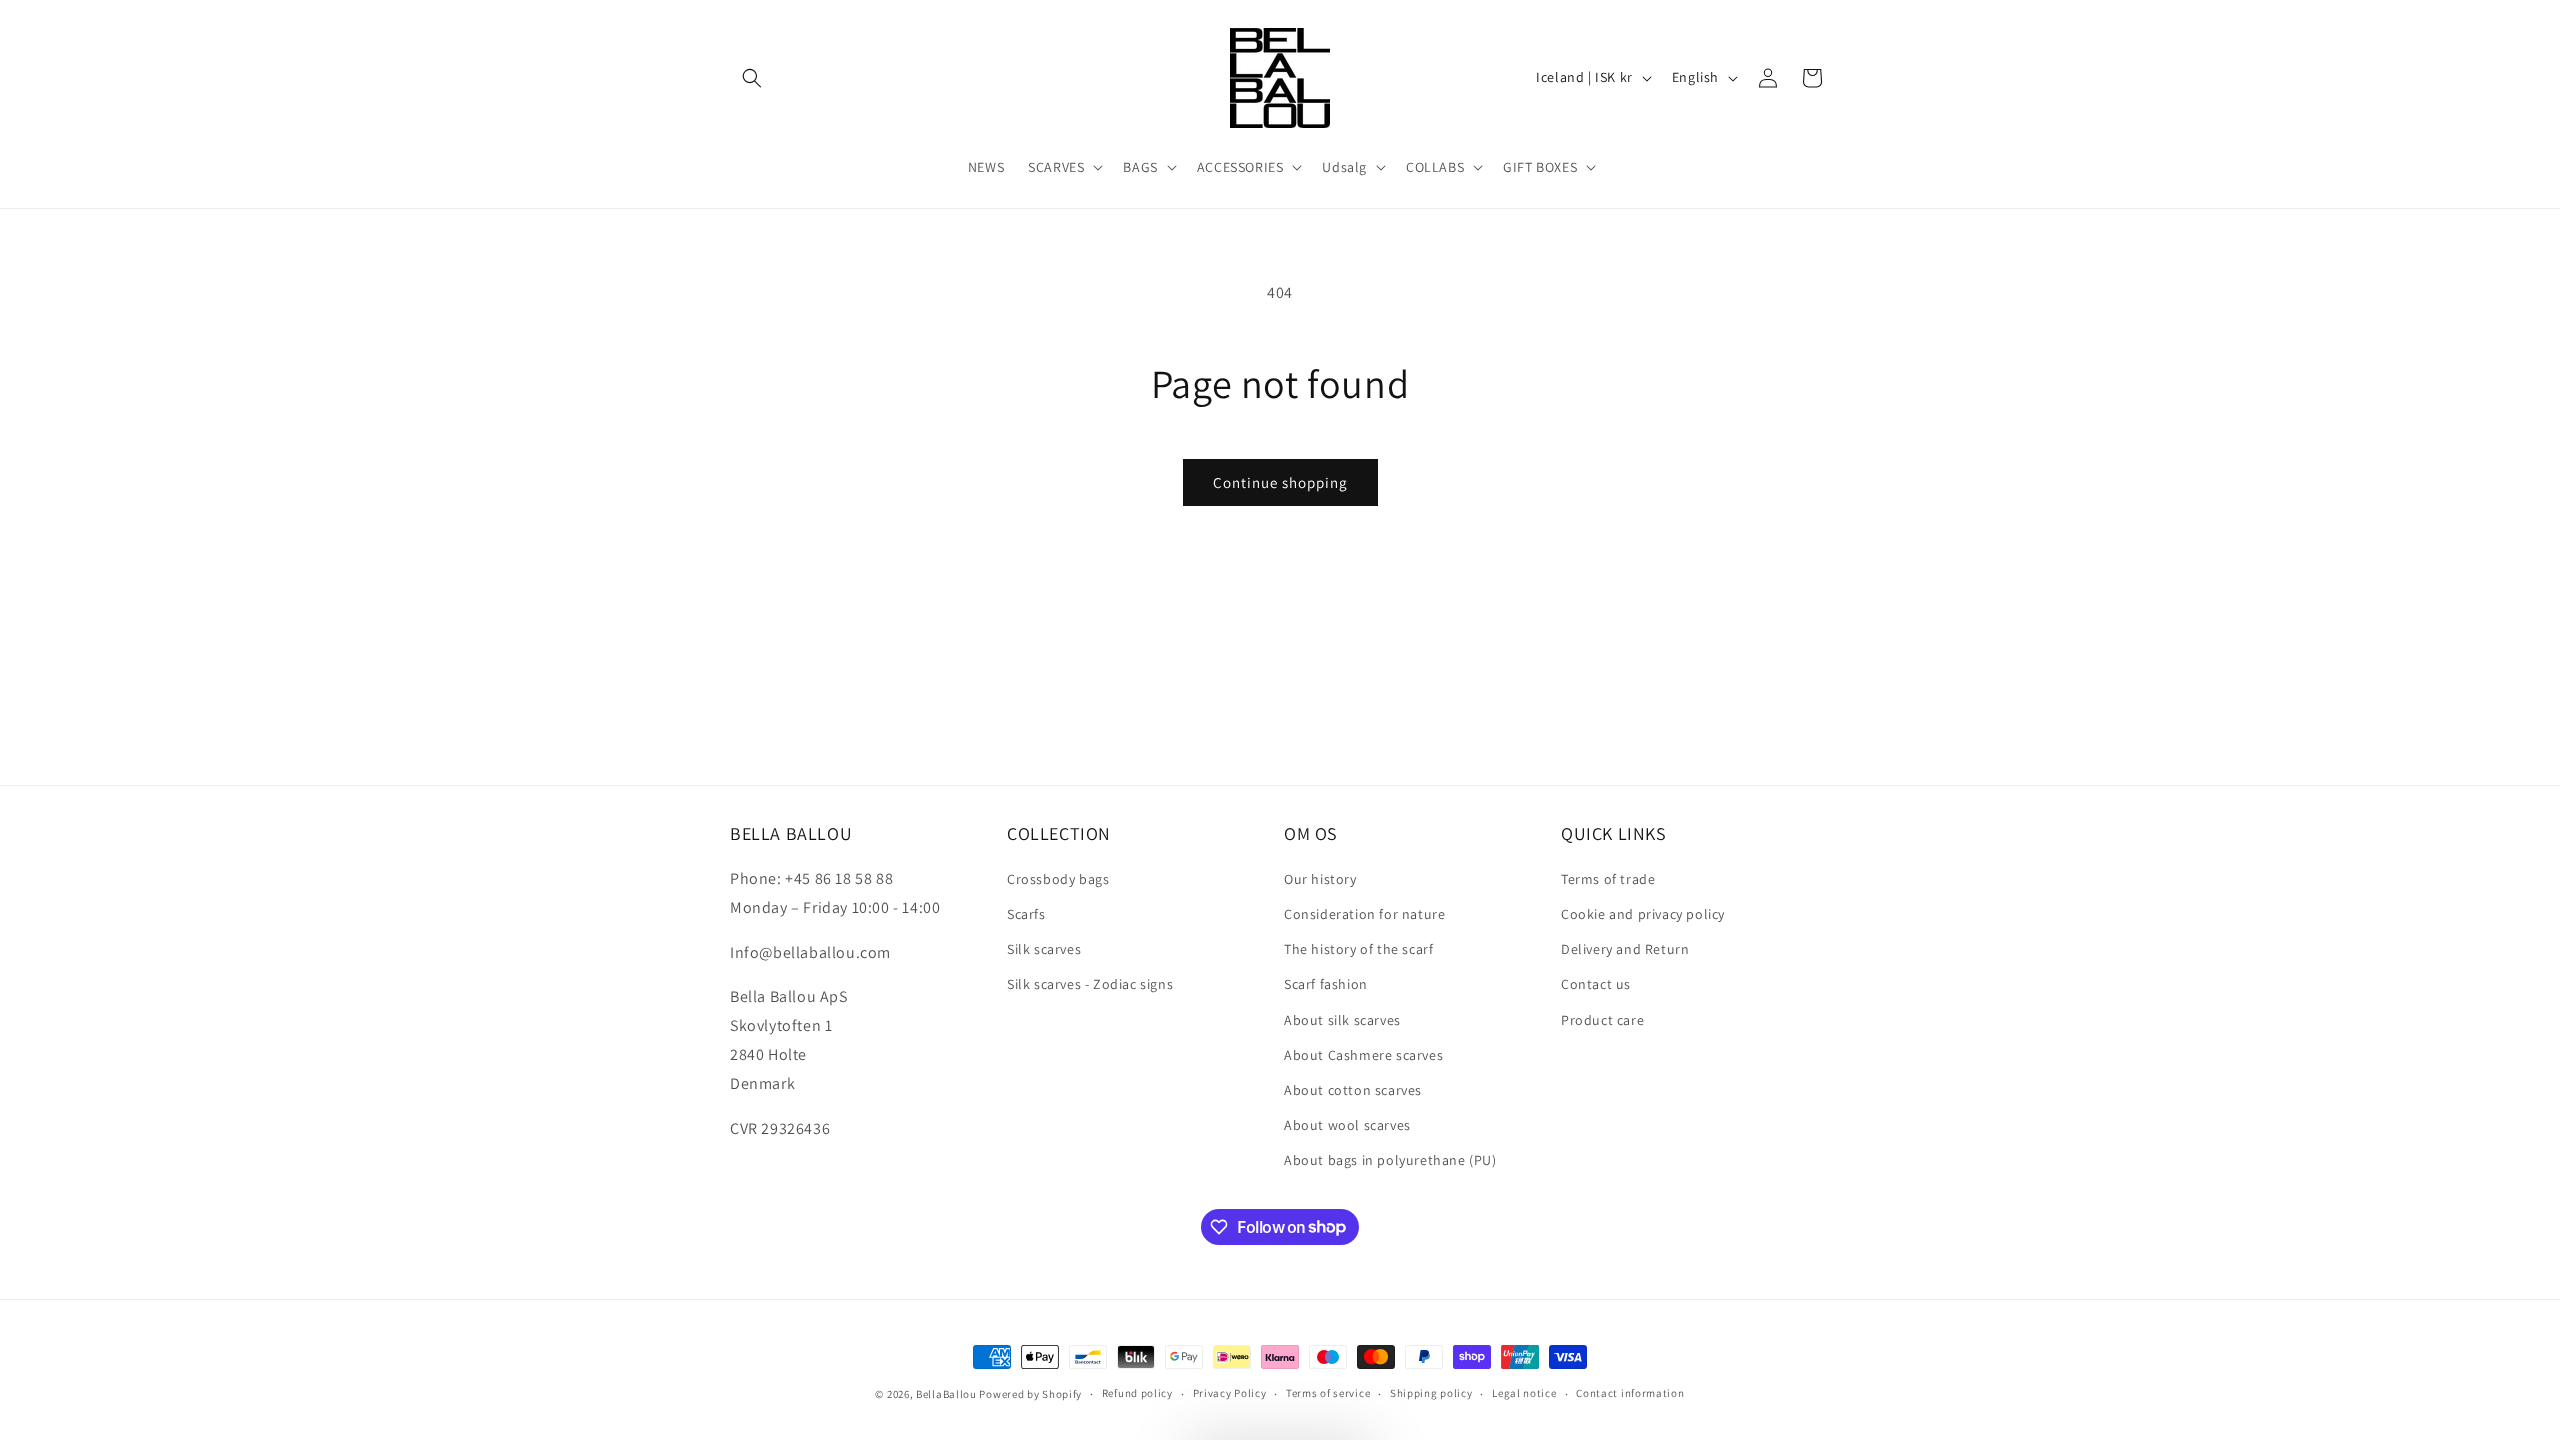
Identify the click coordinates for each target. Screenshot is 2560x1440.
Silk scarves (1044, 949)
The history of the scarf (1358, 949)
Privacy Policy (1230, 1393)
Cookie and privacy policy (1643, 914)
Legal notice (1524, 1393)
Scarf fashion (1326, 984)
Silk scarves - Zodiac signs (1090, 984)
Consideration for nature (1364, 914)
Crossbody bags (1058, 879)
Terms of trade (1608, 879)
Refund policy (1137, 1393)
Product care (1602, 1020)
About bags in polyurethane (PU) (1390, 1160)
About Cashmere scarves (1363, 1055)
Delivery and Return (1625, 949)
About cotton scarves (1353, 1090)
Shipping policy (1431, 1393)
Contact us (1596, 984)
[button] (752, 78)
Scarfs (1026, 914)
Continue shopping (1280, 482)
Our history (1320, 879)
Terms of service (1328, 1393)
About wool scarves (1347, 1125)
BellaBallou (946, 1394)
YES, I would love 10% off (2256, 1280)
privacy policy (2275, 1339)
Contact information (1630, 1393)
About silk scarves (1342, 1020)
